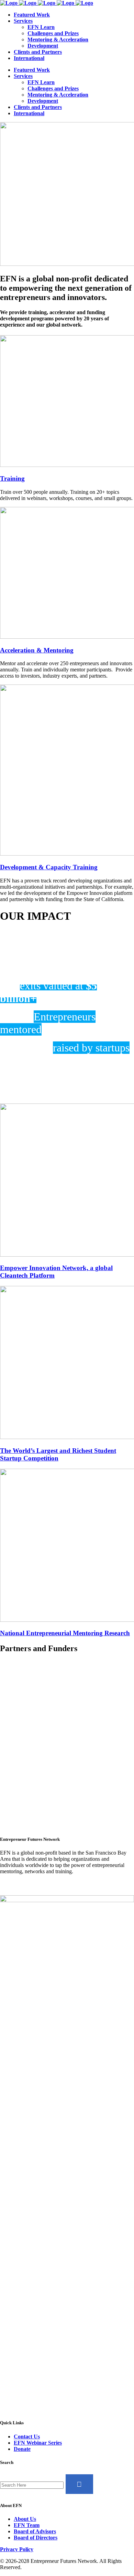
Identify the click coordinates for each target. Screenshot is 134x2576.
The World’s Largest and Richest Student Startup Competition (58, 1454)
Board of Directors (36, 2538)
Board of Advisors (35, 2531)
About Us (25, 2519)
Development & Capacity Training (49, 867)
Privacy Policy (17, 2549)
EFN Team (27, 2525)
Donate (22, 2449)
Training (12, 478)
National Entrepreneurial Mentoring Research (65, 1633)
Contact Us (27, 2437)
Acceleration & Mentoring (37, 650)
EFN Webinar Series (38, 2443)
